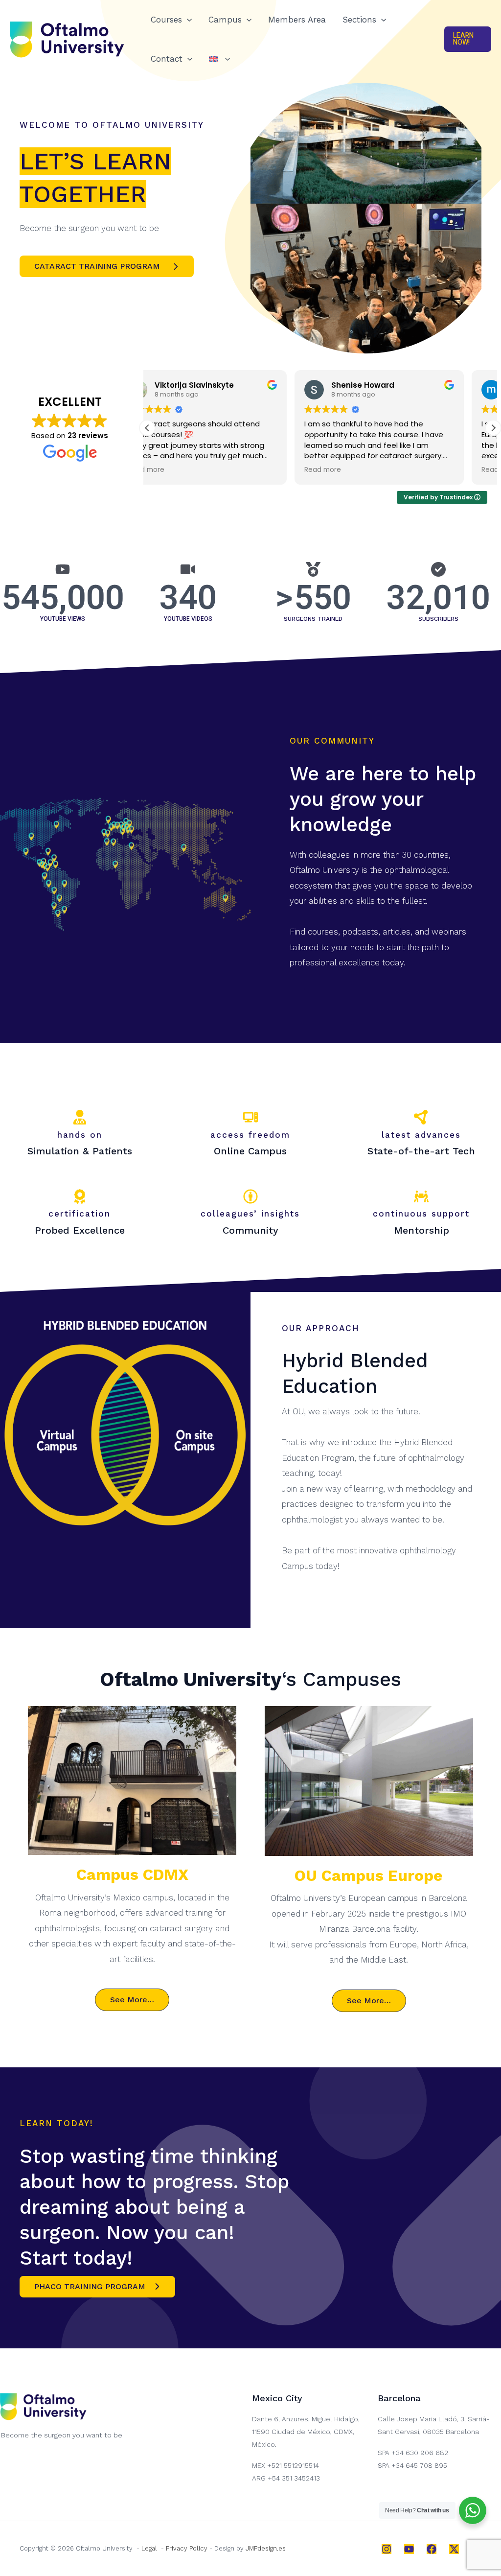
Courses (166, 20)
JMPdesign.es (266, 2548)
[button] (187, 20)
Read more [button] (175, 470)
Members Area (297, 20)
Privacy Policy (187, 2548)
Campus (225, 20)
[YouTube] (409, 2549)
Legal (149, 2548)
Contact (167, 59)
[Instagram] (387, 2549)
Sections (359, 20)
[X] (454, 2549)
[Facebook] (432, 2549)
